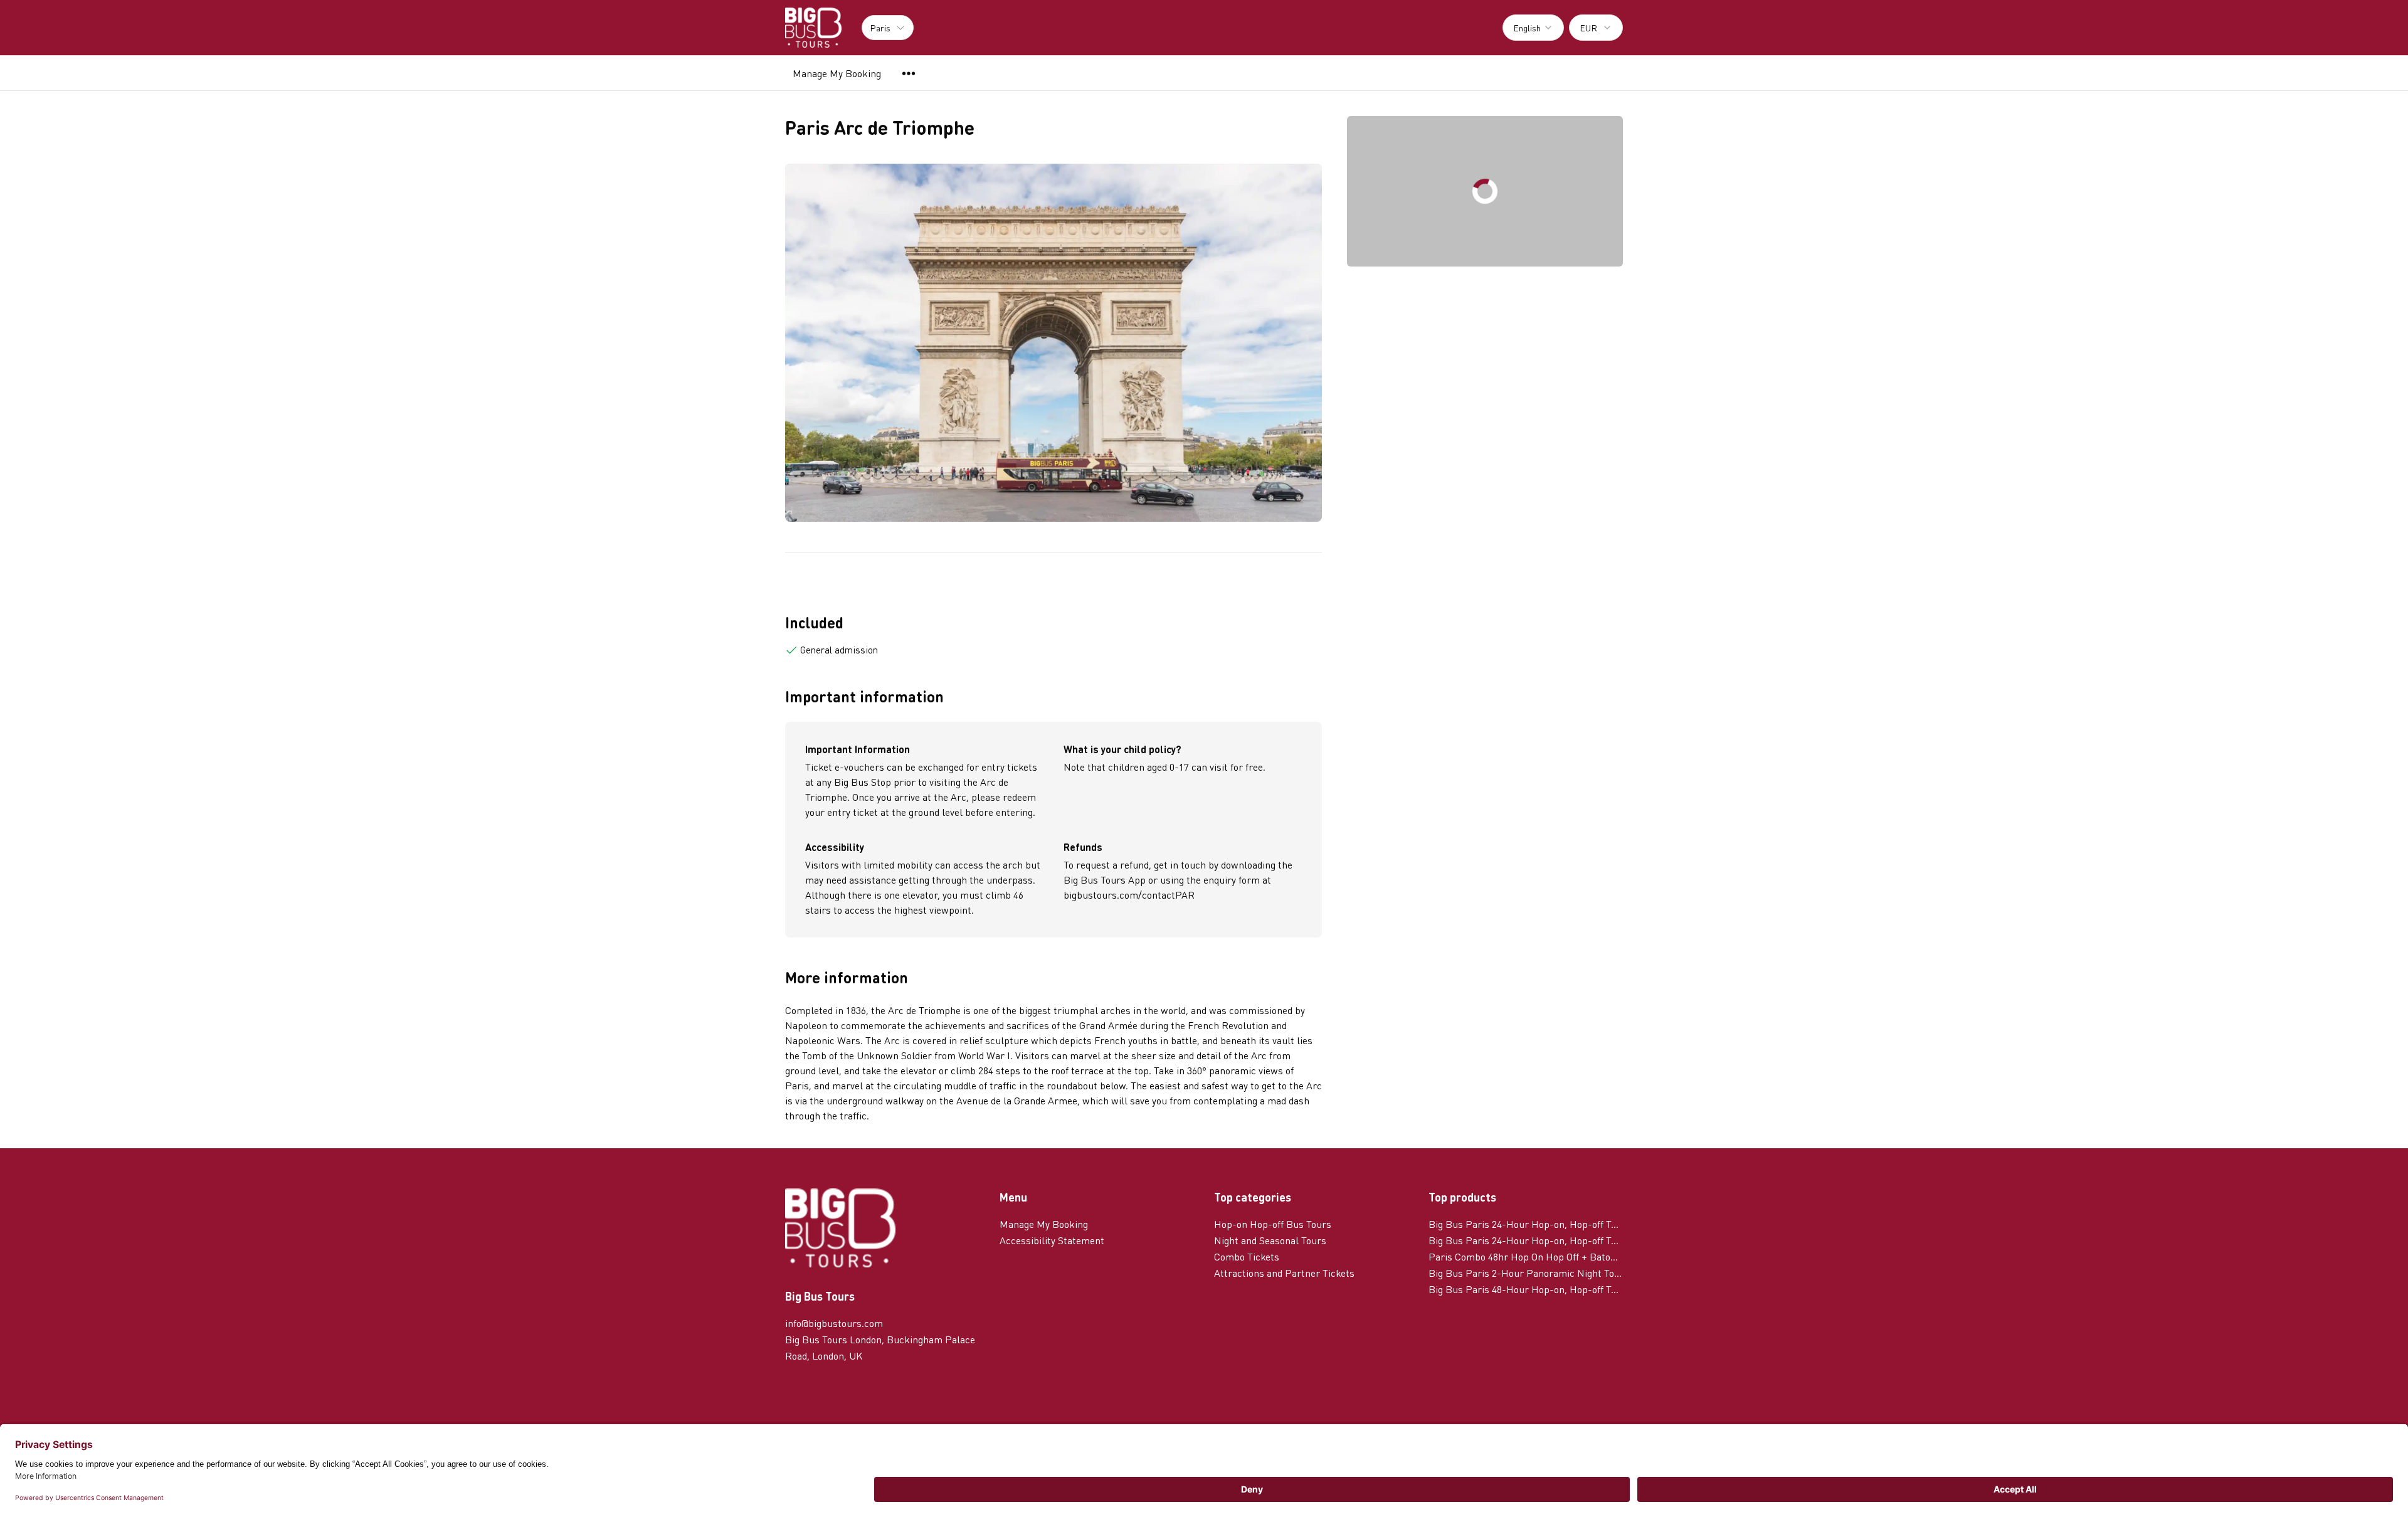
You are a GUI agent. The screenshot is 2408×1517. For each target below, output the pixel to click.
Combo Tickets (1247, 1256)
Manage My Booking (837, 73)
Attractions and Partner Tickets (1284, 1273)
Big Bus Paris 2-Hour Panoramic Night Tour (1526, 1273)
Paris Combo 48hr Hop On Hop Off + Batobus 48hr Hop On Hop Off (1526, 1256)
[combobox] (1533, 28)
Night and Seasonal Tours (1270, 1240)
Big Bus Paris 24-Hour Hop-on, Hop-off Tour (1526, 1240)
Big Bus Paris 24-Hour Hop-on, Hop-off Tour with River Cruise (1526, 1224)
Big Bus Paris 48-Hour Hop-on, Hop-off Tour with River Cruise (1526, 1289)
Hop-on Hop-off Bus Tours (1273, 1224)
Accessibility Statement (1052, 1240)
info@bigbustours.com (834, 1323)
